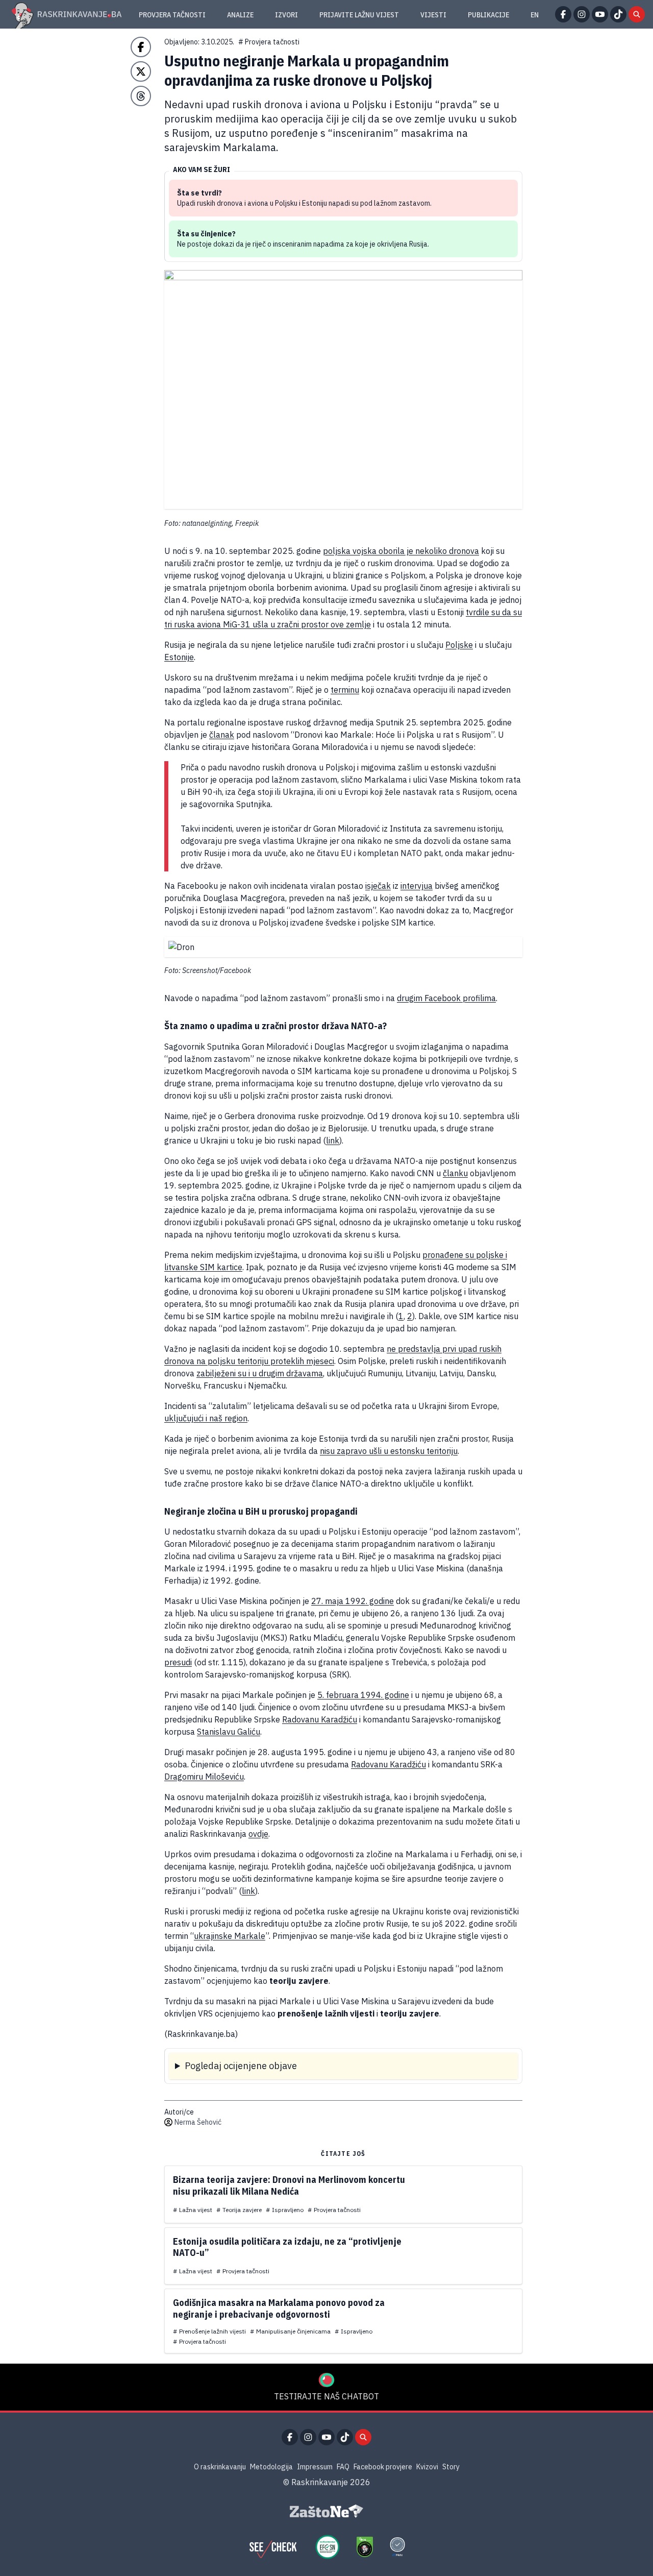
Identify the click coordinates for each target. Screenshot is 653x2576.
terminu (345, 690)
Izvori (286, 15)
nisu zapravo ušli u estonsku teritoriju (389, 1451)
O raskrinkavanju (220, 2467)
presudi (178, 1662)
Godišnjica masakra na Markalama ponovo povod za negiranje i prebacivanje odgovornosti (279, 2308)
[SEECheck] (273, 2547)
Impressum (315, 2467)
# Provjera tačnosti (269, 42)
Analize (240, 15)
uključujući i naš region (206, 1418)
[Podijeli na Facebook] (141, 47)
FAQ (343, 2467)
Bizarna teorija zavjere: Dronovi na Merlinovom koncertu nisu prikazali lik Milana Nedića (289, 2185)
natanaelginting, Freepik (220, 523)
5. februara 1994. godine (363, 1695)
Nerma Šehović (198, 2122)
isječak (378, 886)
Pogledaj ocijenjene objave (241, 2066)
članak (222, 735)
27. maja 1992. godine (353, 1601)
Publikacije (488, 15)
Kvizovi (427, 2467)
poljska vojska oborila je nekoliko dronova (401, 551)
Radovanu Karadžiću (320, 1719)
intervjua (417, 886)
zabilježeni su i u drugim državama (260, 1373)
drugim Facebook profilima (446, 998)
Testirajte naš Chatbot (326, 2396)
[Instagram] (582, 14)
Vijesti (433, 15)
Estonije (179, 657)
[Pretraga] (637, 14)
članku (455, 1173)
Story (451, 2467)
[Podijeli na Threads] (141, 96)
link (333, 1140)
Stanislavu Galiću (229, 1732)
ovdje (258, 1834)
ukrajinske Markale (230, 1936)
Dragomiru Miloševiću (204, 1777)
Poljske (459, 645)
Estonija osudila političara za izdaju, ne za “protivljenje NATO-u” (287, 2247)
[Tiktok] (618, 14)
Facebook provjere (383, 2467)
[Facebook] (563, 14)
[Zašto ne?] (326, 2511)
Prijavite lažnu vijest (359, 15)
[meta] (397, 2547)
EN (535, 15)
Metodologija (271, 2467)
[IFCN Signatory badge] (365, 2547)
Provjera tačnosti (172, 15)
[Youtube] (600, 14)
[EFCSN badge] (328, 2547)
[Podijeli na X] (141, 71)
